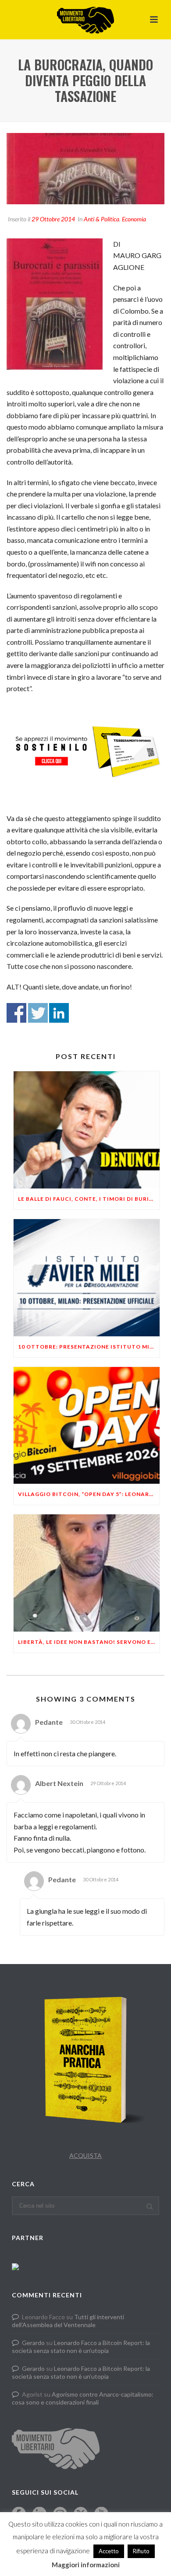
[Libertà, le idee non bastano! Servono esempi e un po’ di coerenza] (87, 1573)
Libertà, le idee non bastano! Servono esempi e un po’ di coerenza (89, 1642)
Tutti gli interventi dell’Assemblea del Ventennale (68, 2321)
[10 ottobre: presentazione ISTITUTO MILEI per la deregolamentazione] (87, 1278)
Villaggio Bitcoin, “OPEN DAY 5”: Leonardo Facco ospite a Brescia (89, 1494)
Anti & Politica (102, 219)
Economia (134, 219)
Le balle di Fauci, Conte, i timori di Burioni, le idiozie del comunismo (89, 1199)
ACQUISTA (85, 2155)
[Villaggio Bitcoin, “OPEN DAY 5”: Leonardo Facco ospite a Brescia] (87, 1426)
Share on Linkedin (59, 1013)
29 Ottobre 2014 (53, 219)
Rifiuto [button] (141, 2551)
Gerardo (33, 2343)
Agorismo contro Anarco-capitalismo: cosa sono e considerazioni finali (83, 2398)
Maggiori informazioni (86, 2565)
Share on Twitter (38, 1013)
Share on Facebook (16, 1013)
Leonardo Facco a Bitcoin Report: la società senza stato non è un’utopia (81, 2347)
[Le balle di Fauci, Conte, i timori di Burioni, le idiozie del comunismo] (87, 1130)
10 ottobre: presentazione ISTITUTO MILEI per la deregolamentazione (89, 1347)
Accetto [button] (109, 2551)
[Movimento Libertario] (85, 20)
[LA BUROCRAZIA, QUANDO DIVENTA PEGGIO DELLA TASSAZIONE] (85, 169)
